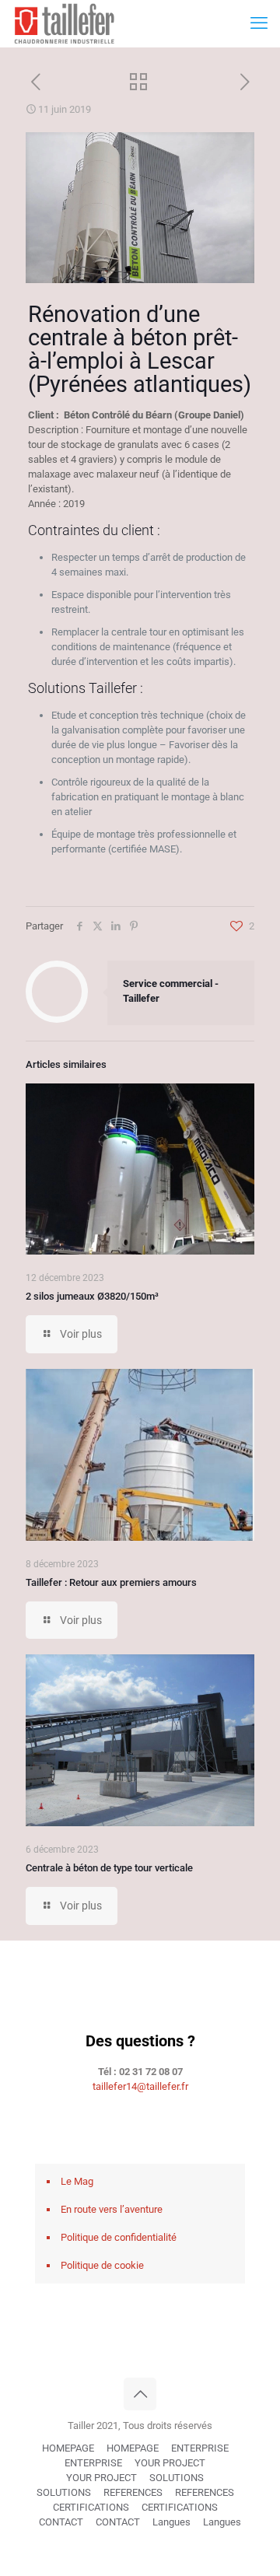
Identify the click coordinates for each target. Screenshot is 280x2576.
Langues (171, 2522)
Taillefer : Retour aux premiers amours (111, 1582)
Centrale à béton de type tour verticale (109, 1868)
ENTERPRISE (200, 2448)
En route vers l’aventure (112, 2209)
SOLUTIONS (177, 2478)
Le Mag (77, 2181)
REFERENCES (133, 2492)
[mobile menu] (259, 23)
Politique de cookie (102, 2265)
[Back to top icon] (140, 2394)
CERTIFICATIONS (91, 2507)
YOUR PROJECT (170, 2463)
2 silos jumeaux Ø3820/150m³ (92, 1296)
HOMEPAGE (68, 2448)
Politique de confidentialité (119, 2237)
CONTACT (61, 2522)
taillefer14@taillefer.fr (140, 2086)
